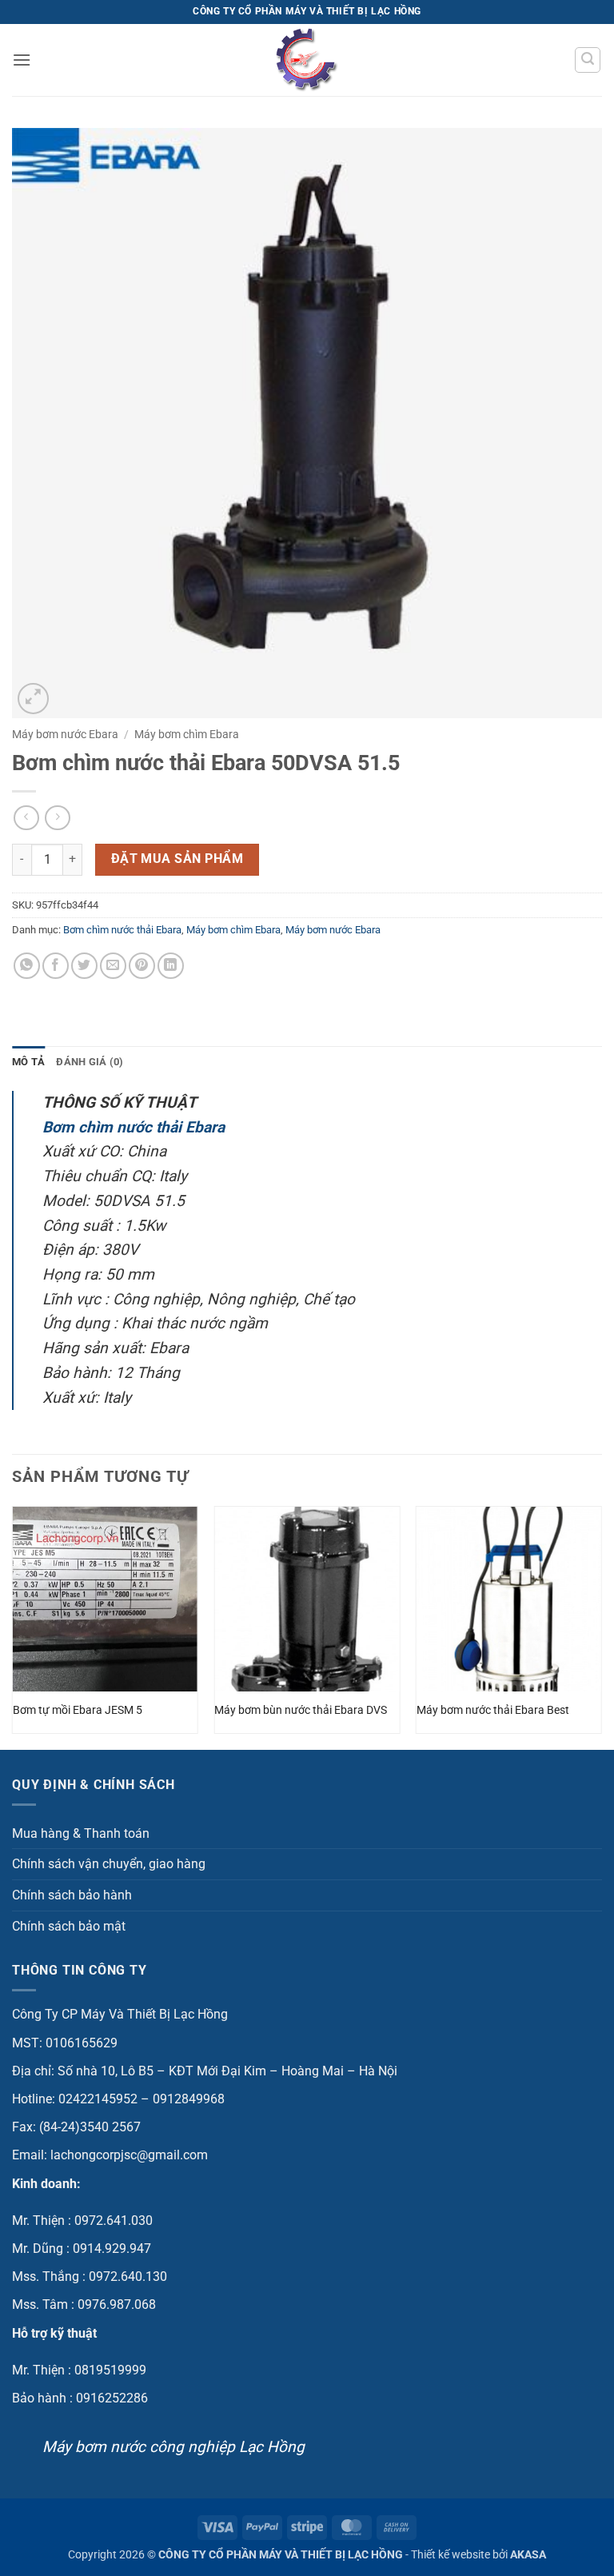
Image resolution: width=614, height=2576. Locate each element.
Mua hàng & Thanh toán (81, 1833)
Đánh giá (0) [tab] (90, 1062)
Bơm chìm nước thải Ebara (122, 930)
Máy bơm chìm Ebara (187, 734)
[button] (22, 60)
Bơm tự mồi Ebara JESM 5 (78, 1710)
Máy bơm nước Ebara (65, 734)
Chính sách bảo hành (72, 1895)
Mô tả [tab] (28, 1062)
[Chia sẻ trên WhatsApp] (27, 966)
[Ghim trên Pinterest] (142, 966)
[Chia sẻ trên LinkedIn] (171, 966)
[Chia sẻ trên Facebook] (56, 966)
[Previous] (13, 1626)
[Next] (601, 1626)
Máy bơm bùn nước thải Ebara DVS (301, 1710)
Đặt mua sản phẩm (177, 859)
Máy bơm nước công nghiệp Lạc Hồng (173, 2447)
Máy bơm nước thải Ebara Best (493, 1710)
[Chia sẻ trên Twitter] (84, 966)
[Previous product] (57, 818)
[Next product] (26, 818)
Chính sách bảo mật (69, 1926)
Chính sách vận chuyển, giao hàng (109, 1864)
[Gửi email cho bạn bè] (113, 966)
